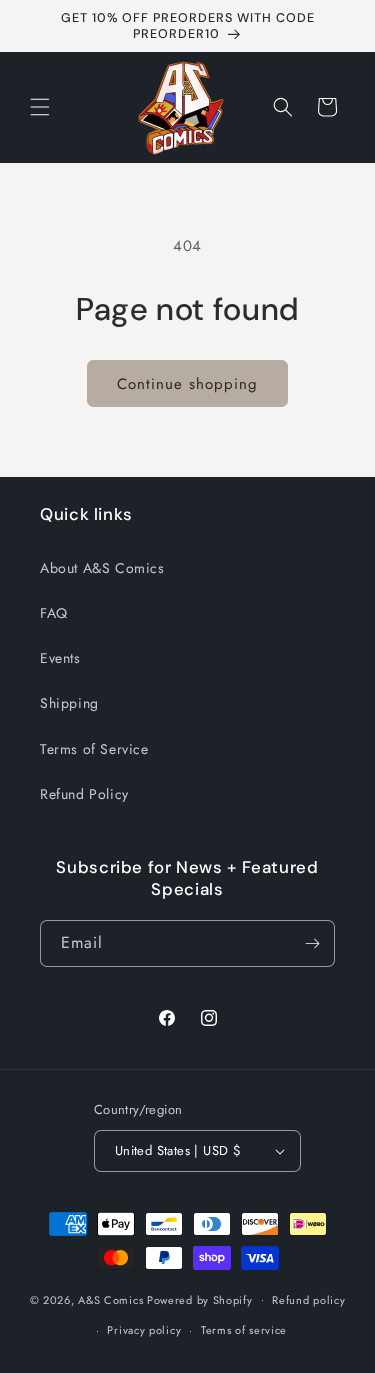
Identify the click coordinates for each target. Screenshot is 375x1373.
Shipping (69, 703)
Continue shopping (187, 384)
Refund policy (308, 1300)
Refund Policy (84, 794)
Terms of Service (94, 749)
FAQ (54, 613)
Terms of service (244, 1330)
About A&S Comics (102, 568)
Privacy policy (144, 1330)
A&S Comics (110, 1299)
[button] (40, 107)
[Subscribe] (312, 943)
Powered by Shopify (200, 1299)
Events (60, 658)
